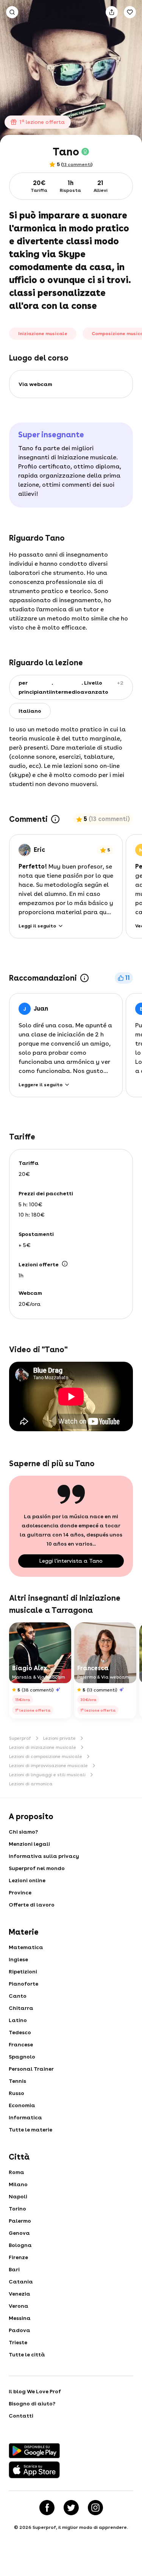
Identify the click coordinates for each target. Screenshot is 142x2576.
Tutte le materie (30, 2130)
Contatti (21, 2416)
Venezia (20, 2294)
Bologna (20, 2245)
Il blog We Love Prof (35, 2391)
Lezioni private (59, 1738)
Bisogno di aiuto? (32, 2404)
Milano (18, 2184)
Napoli (18, 2196)
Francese (21, 2044)
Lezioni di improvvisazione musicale (48, 1766)
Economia (22, 2105)
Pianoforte (23, 1984)
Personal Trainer (31, 2069)
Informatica (25, 2117)
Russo (16, 2093)
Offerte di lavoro (32, 1905)
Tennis (17, 2081)
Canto (18, 1996)
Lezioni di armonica (31, 1784)
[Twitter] (71, 2508)
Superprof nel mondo (37, 1868)
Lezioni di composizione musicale (46, 1756)
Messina (20, 2318)
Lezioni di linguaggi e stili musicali (47, 1775)
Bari (14, 2269)
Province (20, 1892)
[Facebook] (47, 2508)
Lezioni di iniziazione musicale (43, 1747)
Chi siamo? (23, 1832)
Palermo (20, 2221)
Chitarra (21, 2008)
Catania (21, 2282)
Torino (17, 2209)
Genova (19, 2233)
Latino (18, 2020)
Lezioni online (27, 1880)
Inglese (18, 1959)
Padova (20, 2330)
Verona (19, 2306)
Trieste (18, 2342)
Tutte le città (27, 2354)
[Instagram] (95, 2508)
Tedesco (20, 2032)
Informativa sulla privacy (44, 1856)
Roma (16, 2172)
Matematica (26, 1947)
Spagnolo (22, 2057)
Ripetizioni (23, 1972)
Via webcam (35, 384)
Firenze (18, 2257)
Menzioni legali (29, 1844)
